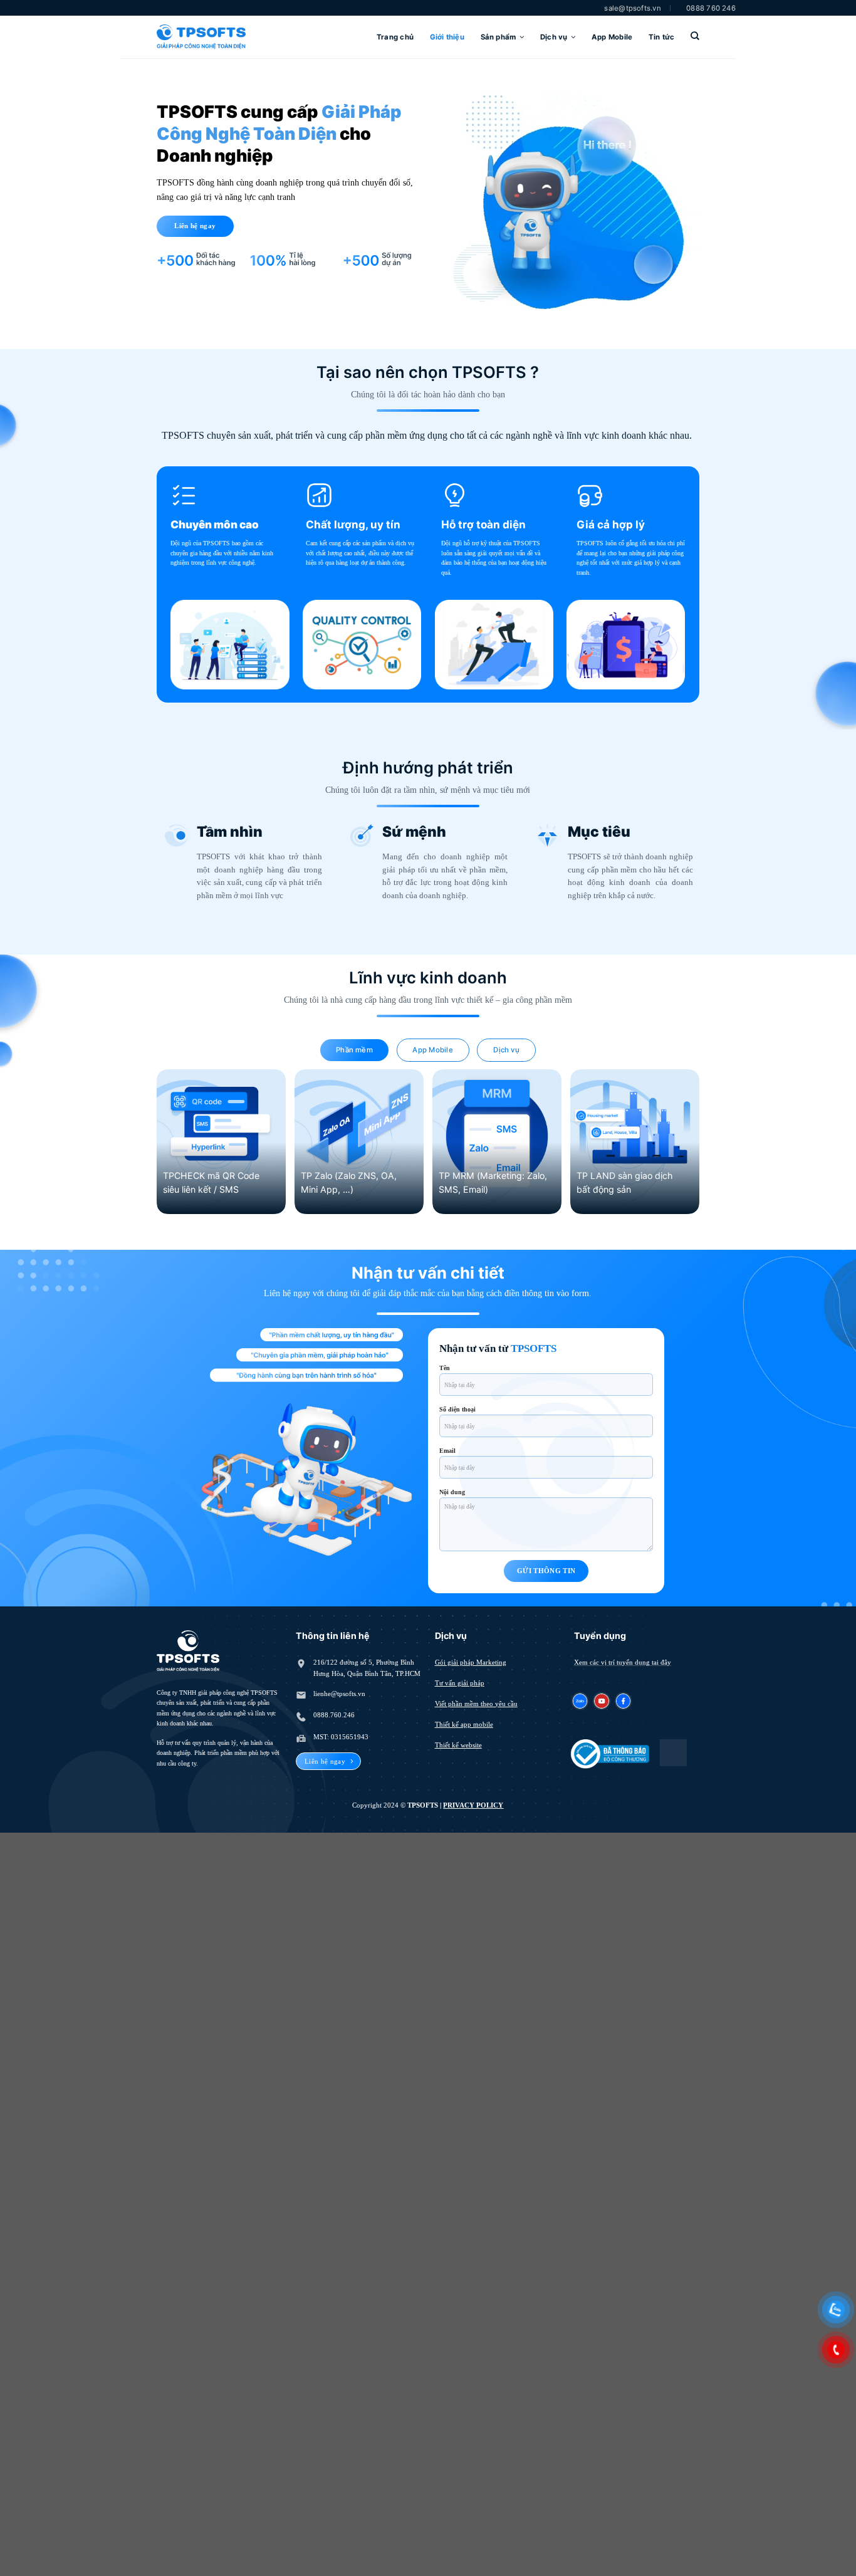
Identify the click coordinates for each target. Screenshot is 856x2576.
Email (447, 1451)
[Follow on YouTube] (602, 1700)
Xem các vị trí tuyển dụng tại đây (623, 1662)
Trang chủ (395, 37)
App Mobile (612, 37)
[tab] (354, 1050)
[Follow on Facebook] (623, 1700)
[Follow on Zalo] (581, 1700)
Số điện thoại (457, 1409)
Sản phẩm (498, 37)
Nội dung (452, 1492)
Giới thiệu (447, 37)
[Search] (695, 36)
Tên (445, 1368)
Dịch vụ (554, 37)
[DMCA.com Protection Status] (673, 1752)
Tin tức (662, 37)
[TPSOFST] (201, 37)
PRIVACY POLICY (473, 1805)
